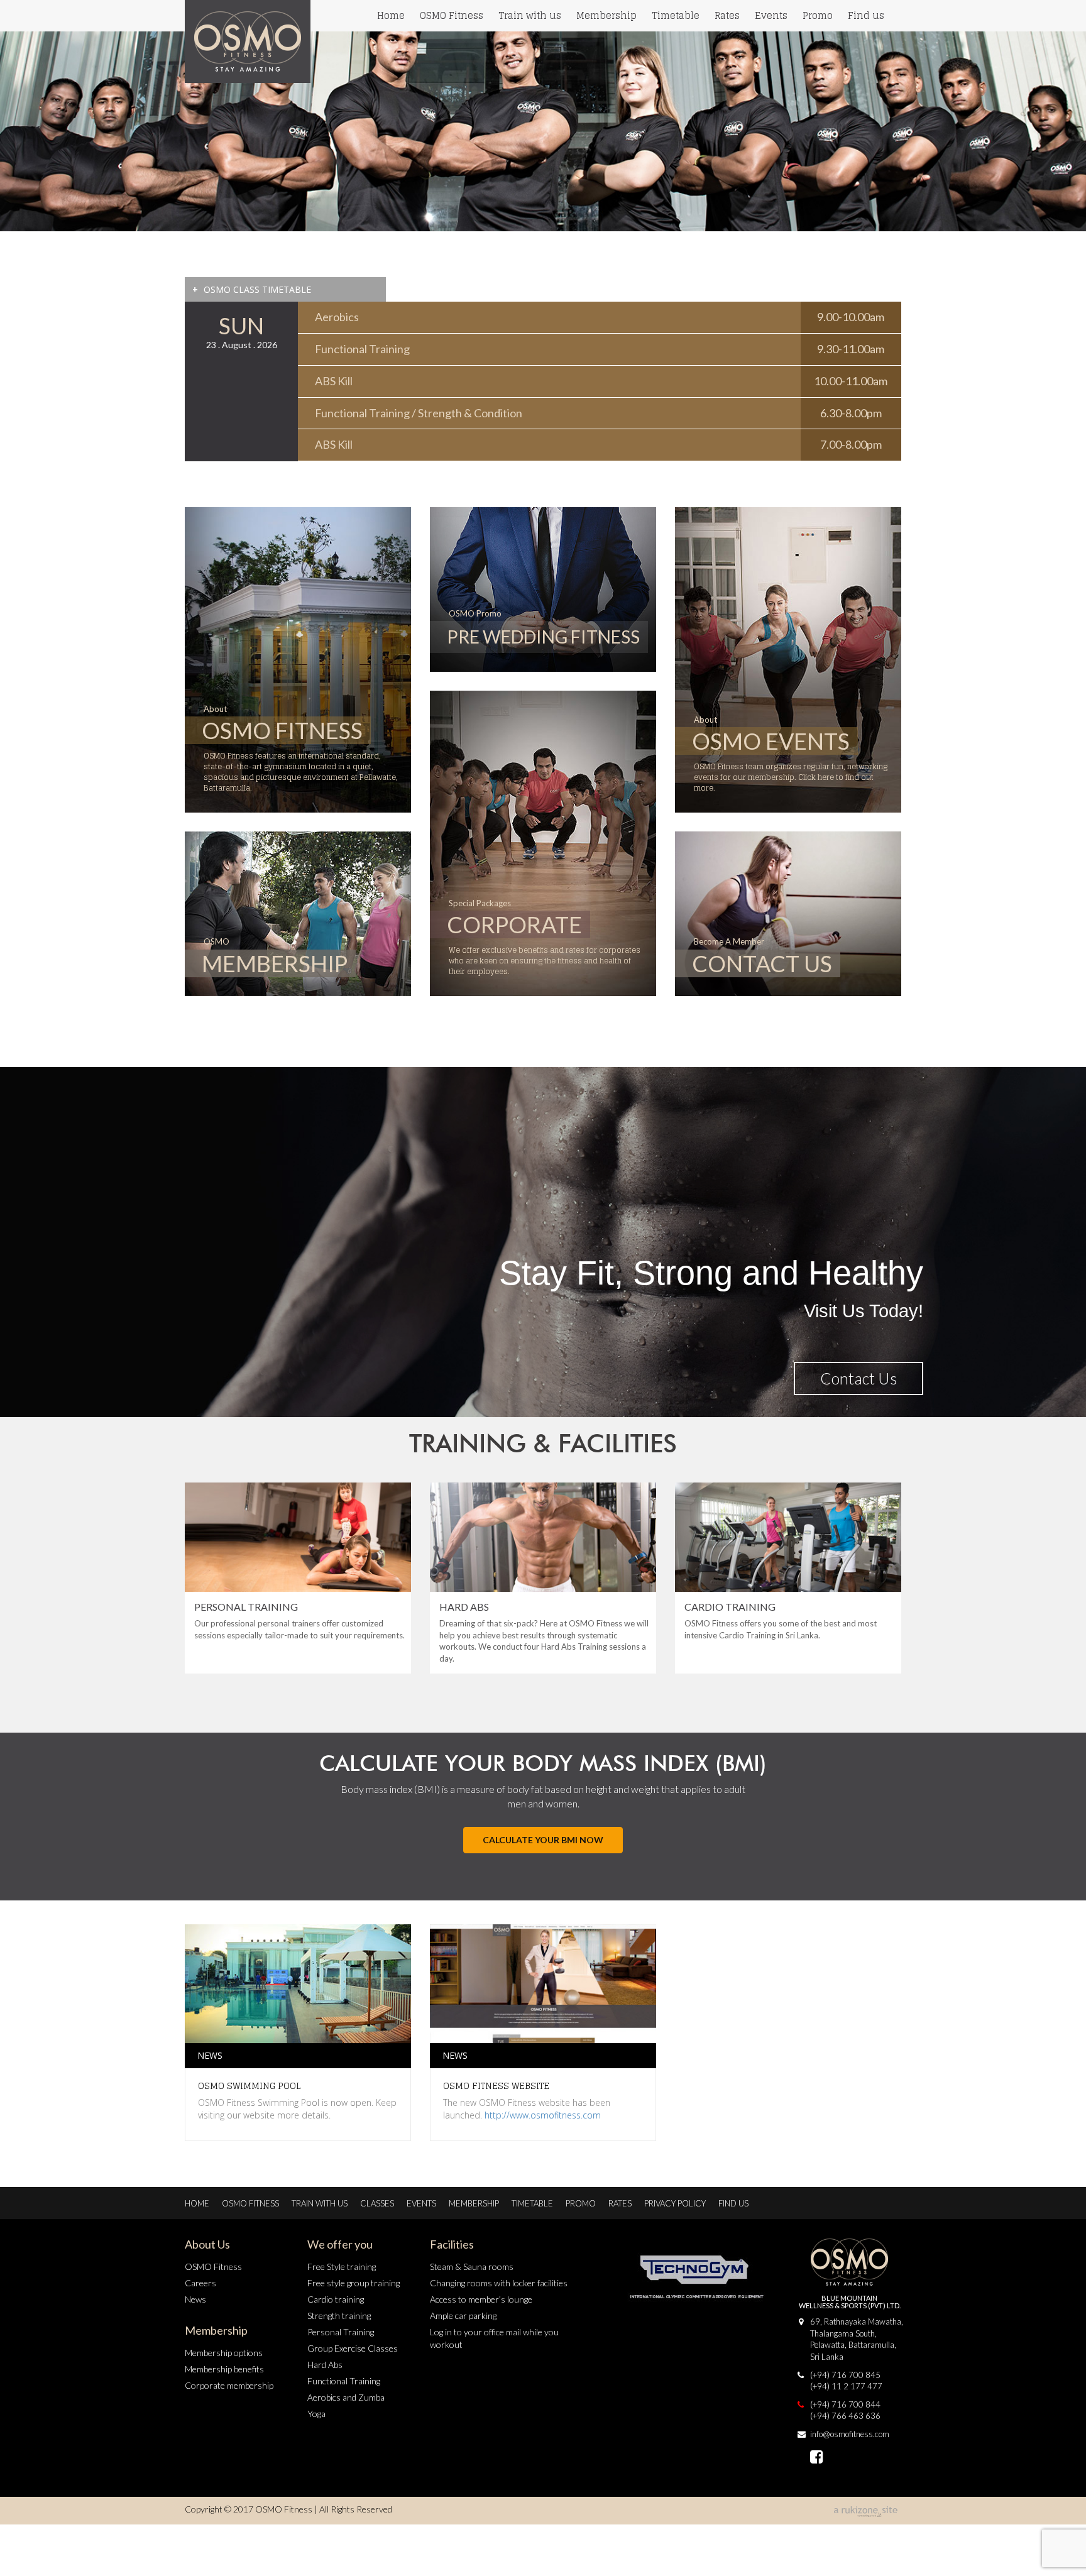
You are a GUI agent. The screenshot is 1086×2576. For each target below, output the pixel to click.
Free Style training (342, 2266)
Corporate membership (229, 2385)
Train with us (530, 15)
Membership (606, 15)
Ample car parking (463, 2316)
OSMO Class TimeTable (252, 289)
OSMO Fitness (452, 15)
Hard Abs (325, 2365)
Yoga (316, 2414)
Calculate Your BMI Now (543, 1840)
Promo (818, 15)
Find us (866, 15)
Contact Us (858, 1378)
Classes (377, 2203)
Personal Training (341, 2332)
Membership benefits (224, 2369)
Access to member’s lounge (481, 2299)
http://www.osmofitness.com (543, 2115)
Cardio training (336, 2299)
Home (391, 15)
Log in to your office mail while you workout (494, 2338)
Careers (200, 2283)
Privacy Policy (675, 2203)
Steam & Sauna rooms (472, 2266)
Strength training (339, 2316)
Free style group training (354, 2283)
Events (771, 15)
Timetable (676, 15)
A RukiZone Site (867, 2512)
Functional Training (344, 2381)
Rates (727, 15)
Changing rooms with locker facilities (499, 2283)
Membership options (224, 2353)
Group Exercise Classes (353, 2348)
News (195, 2299)
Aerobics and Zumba (346, 2397)
